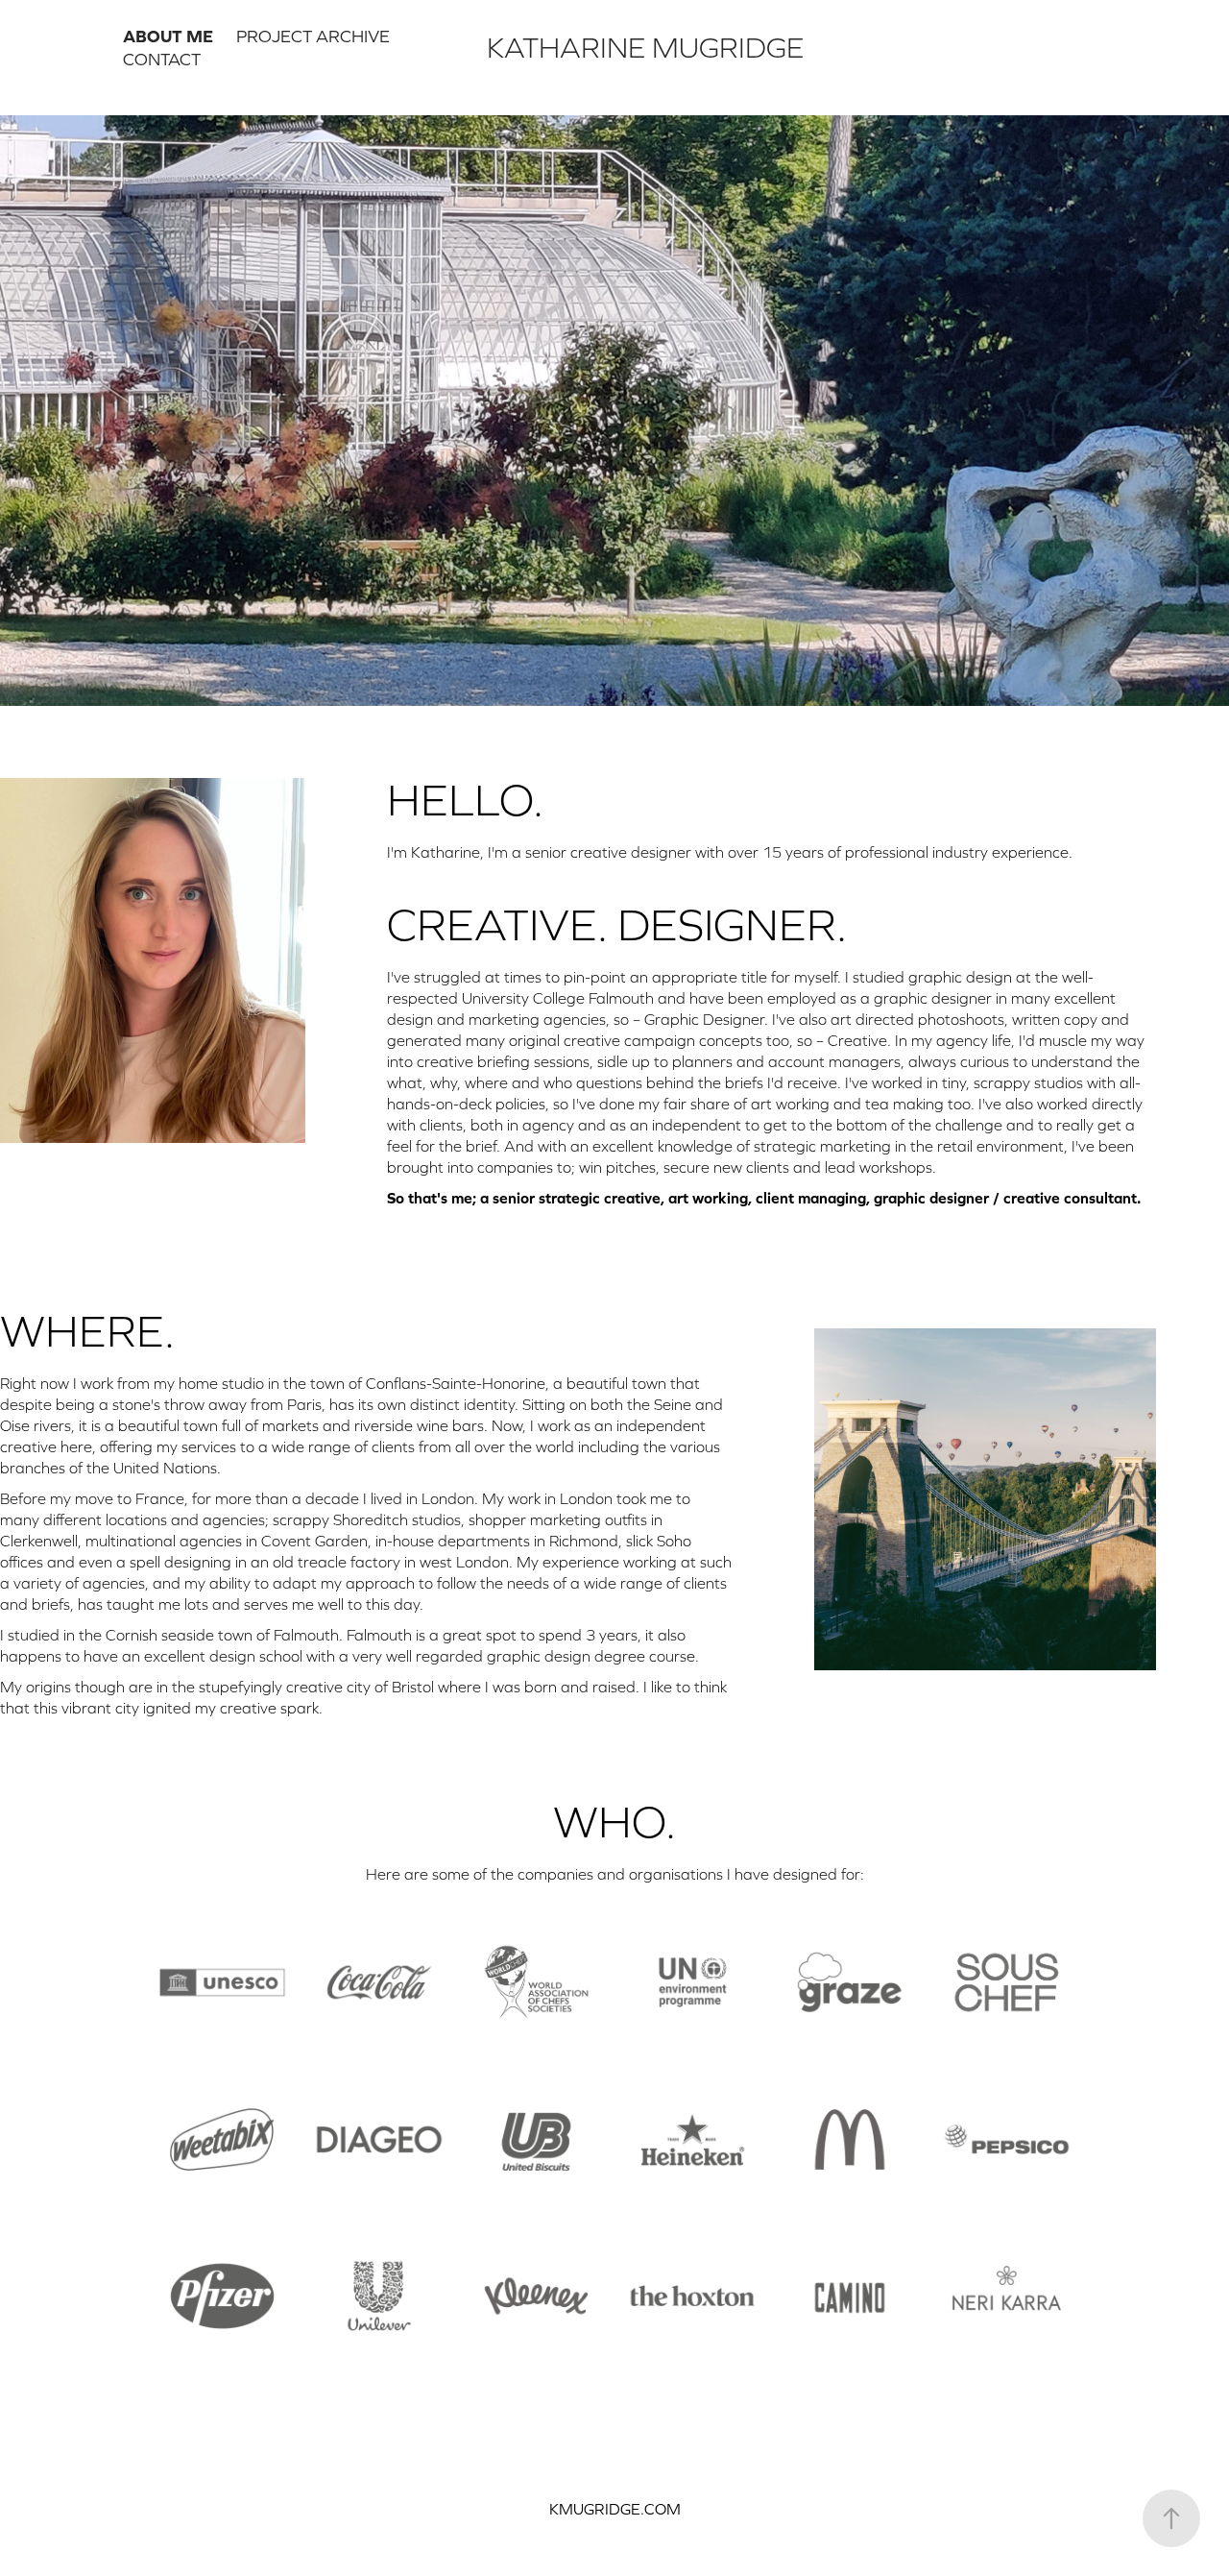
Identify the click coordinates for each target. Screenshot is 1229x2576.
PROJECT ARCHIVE (313, 36)
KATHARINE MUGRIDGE (645, 48)
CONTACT (162, 59)
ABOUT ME (168, 36)
